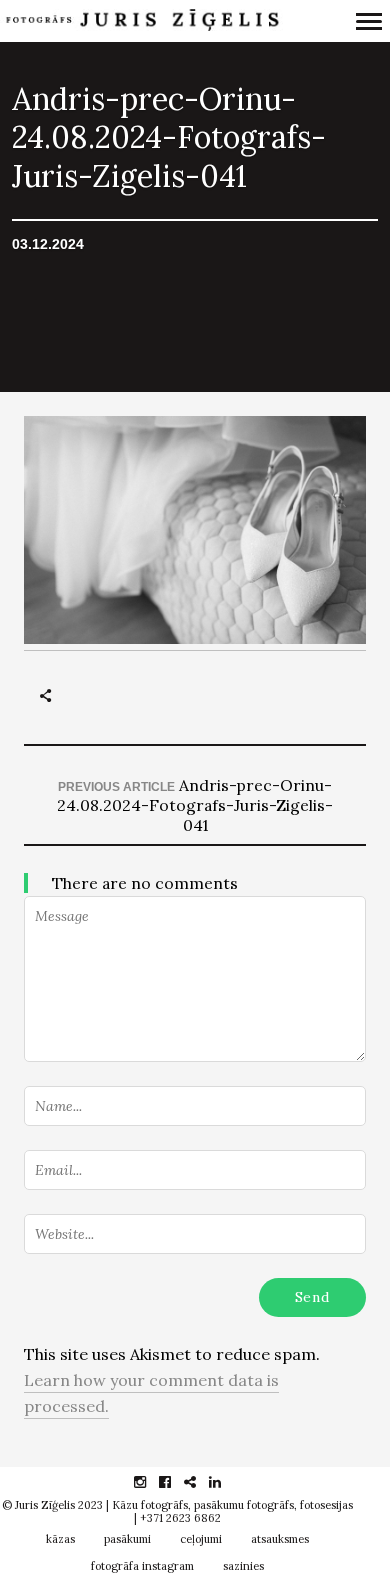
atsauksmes (280, 1539)
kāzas (60, 1539)
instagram (150, 1482)
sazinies (243, 1566)
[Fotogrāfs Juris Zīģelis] (141, 21)
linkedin (225, 1482)
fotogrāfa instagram (142, 1566)
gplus (200, 1482)
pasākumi (127, 1539)
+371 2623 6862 (180, 1518)
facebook (175, 1482)
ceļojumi (201, 1539)
